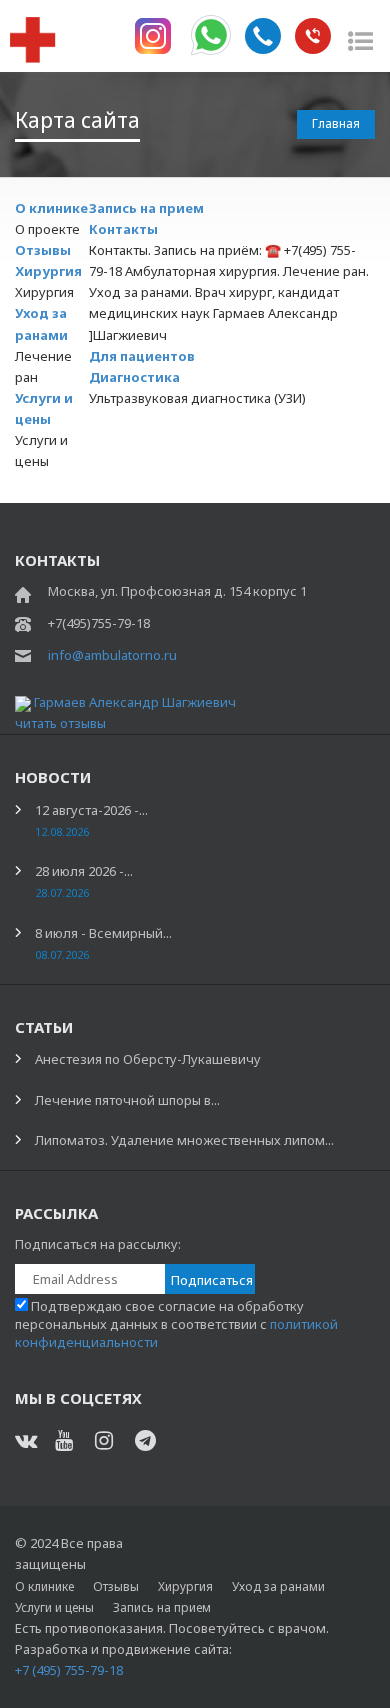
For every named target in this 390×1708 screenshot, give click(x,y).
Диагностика (134, 377)
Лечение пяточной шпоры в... (127, 1100)
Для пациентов (142, 356)
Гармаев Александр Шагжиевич (135, 702)
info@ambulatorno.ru (112, 655)
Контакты (123, 229)
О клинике (51, 208)
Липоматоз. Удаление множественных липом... (184, 1140)
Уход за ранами (278, 1586)
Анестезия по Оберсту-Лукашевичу (148, 1059)
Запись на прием (146, 208)
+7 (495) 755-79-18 (69, 1670)
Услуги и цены (54, 1607)
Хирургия (48, 271)
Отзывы (43, 250)
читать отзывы (60, 723)
